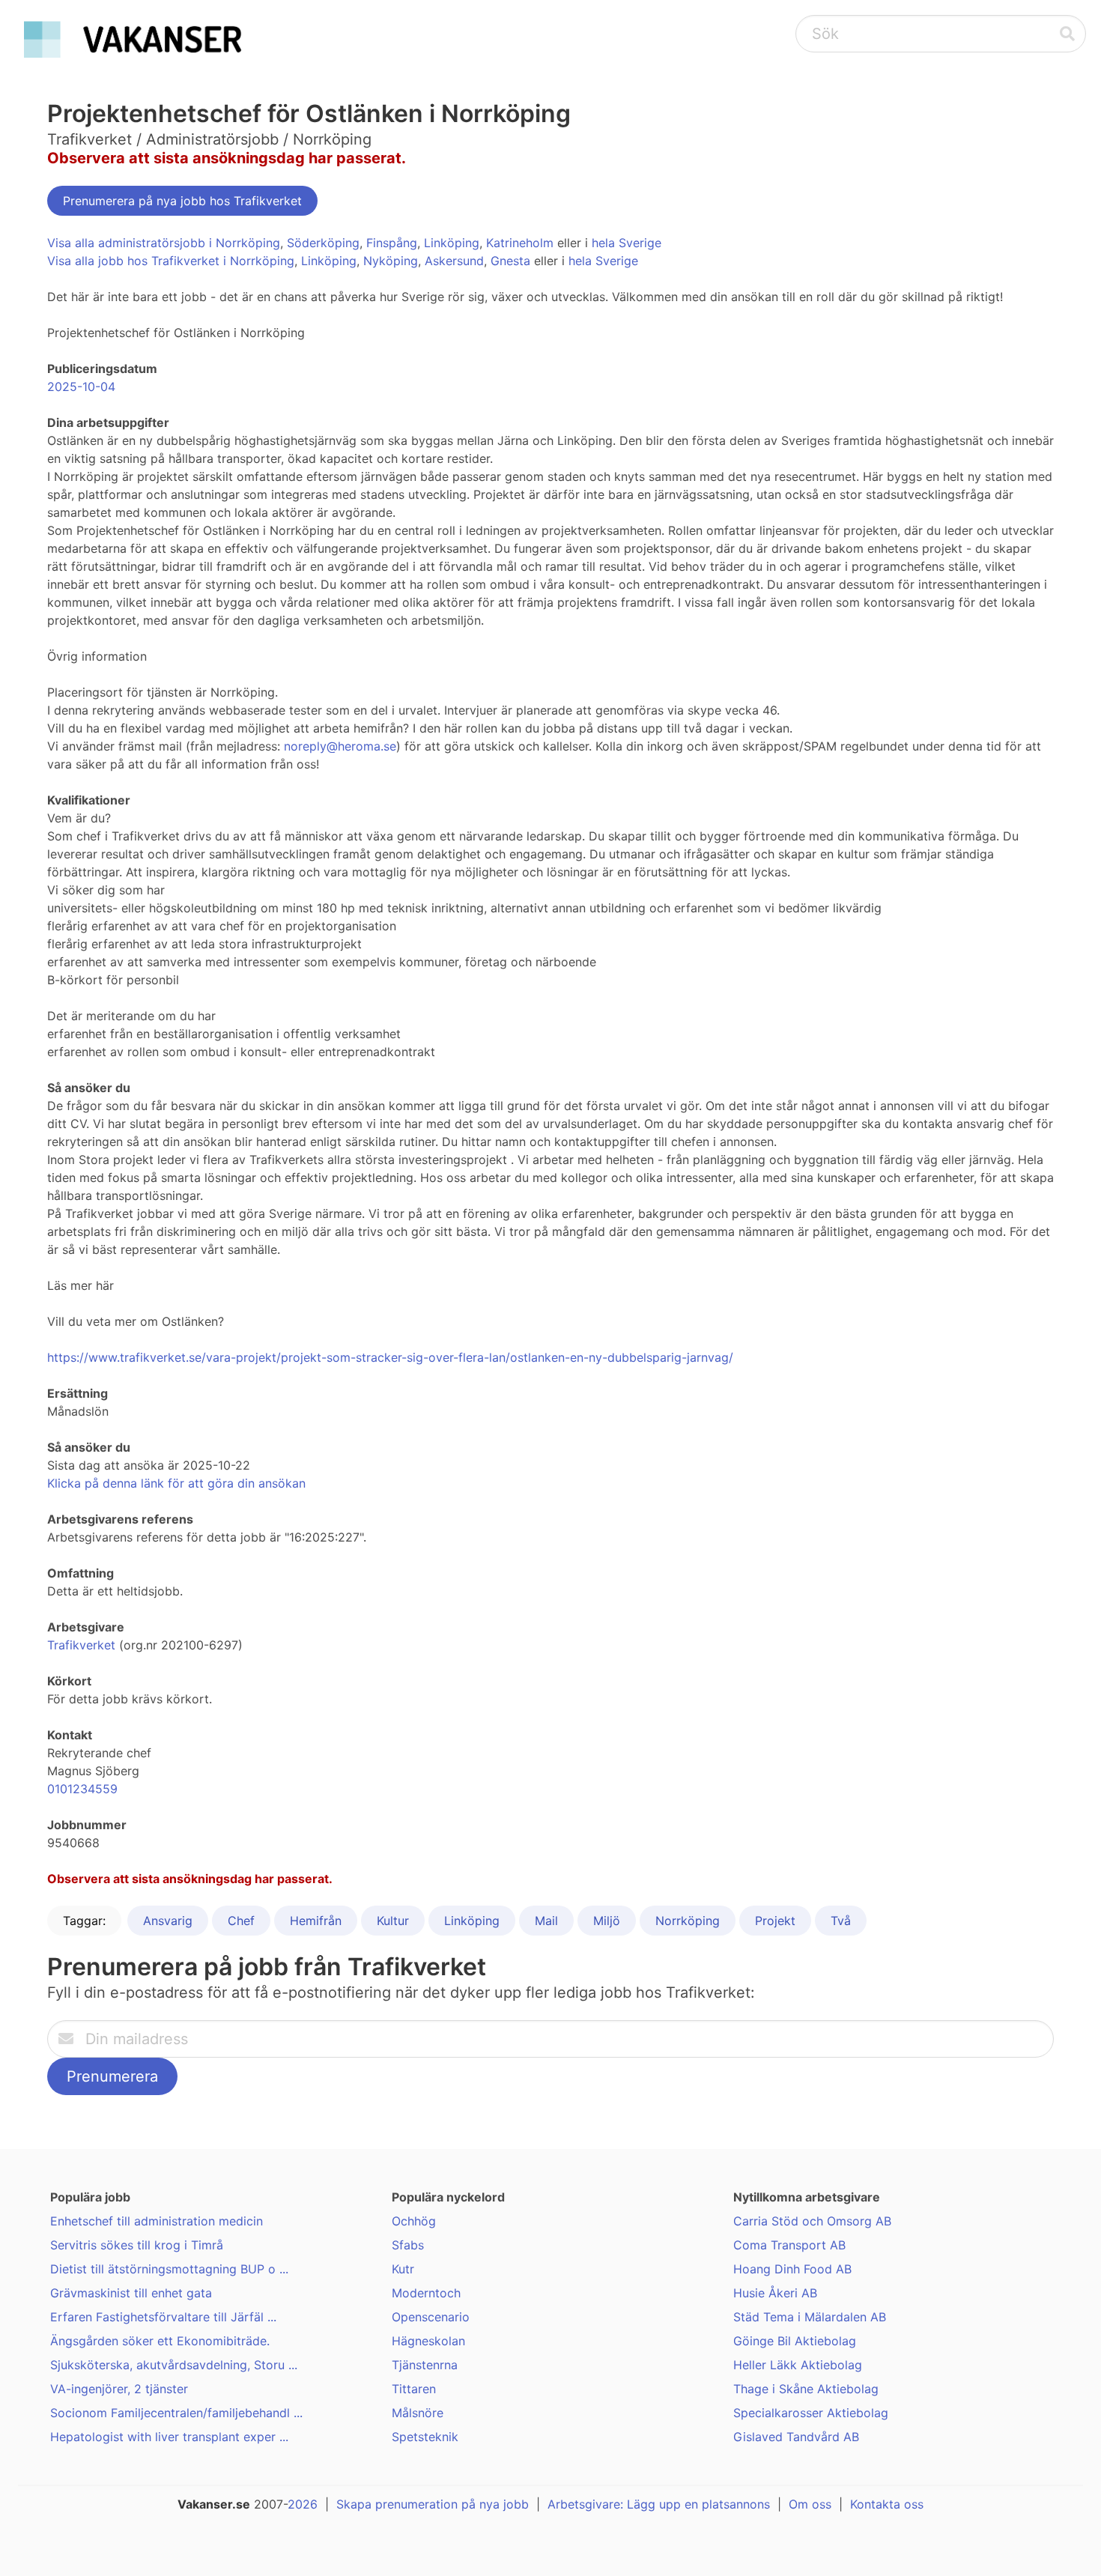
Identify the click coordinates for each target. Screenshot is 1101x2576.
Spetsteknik (425, 2437)
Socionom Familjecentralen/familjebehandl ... (176, 2413)
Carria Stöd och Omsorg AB (812, 2221)
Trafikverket (81, 1645)
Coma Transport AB (789, 2245)
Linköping (452, 243)
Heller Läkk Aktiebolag (798, 2365)
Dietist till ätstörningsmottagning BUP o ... (169, 2269)
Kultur (393, 1921)
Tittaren (414, 2389)
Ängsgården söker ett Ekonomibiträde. (160, 2341)
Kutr (403, 2269)
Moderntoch (426, 2293)
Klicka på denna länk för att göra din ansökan (176, 1483)
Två (841, 1921)
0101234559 (82, 1789)
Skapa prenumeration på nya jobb (433, 2504)
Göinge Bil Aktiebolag (795, 2341)
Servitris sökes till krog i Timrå (137, 2245)
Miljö (607, 1921)
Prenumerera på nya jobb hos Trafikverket (182, 201)
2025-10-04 (81, 387)
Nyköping (391, 261)
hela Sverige (627, 243)
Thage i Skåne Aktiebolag (806, 2389)
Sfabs (408, 2245)
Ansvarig (168, 1921)
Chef (241, 1921)
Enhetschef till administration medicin (157, 2221)
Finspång (392, 243)
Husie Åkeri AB (775, 2293)
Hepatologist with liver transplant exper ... (169, 2437)
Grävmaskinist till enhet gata (131, 2293)
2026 (303, 2504)
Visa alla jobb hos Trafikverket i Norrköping (171, 261)
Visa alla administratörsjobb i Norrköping (164, 243)
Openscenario (431, 2317)
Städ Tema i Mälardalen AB (810, 2317)
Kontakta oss (887, 2504)
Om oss (810, 2504)
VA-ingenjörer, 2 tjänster (119, 2389)
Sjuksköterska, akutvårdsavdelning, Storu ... (174, 2365)
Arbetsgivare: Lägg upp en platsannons (659, 2504)
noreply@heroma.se (340, 746)
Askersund (454, 261)
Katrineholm (520, 243)
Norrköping (688, 1921)
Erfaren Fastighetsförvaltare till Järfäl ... (163, 2317)
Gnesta (510, 261)
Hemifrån (316, 1921)
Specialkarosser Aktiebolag (811, 2413)
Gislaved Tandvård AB (796, 2437)
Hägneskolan (428, 2341)
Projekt (775, 1921)
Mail (546, 1921)
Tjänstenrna (425, 2365)
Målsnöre (418, 2413)
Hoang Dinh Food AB (792, 2269)
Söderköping (323, 243)
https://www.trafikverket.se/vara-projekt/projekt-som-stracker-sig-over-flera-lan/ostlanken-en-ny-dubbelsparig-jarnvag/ (390, 1357)
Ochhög (414, 2221)
